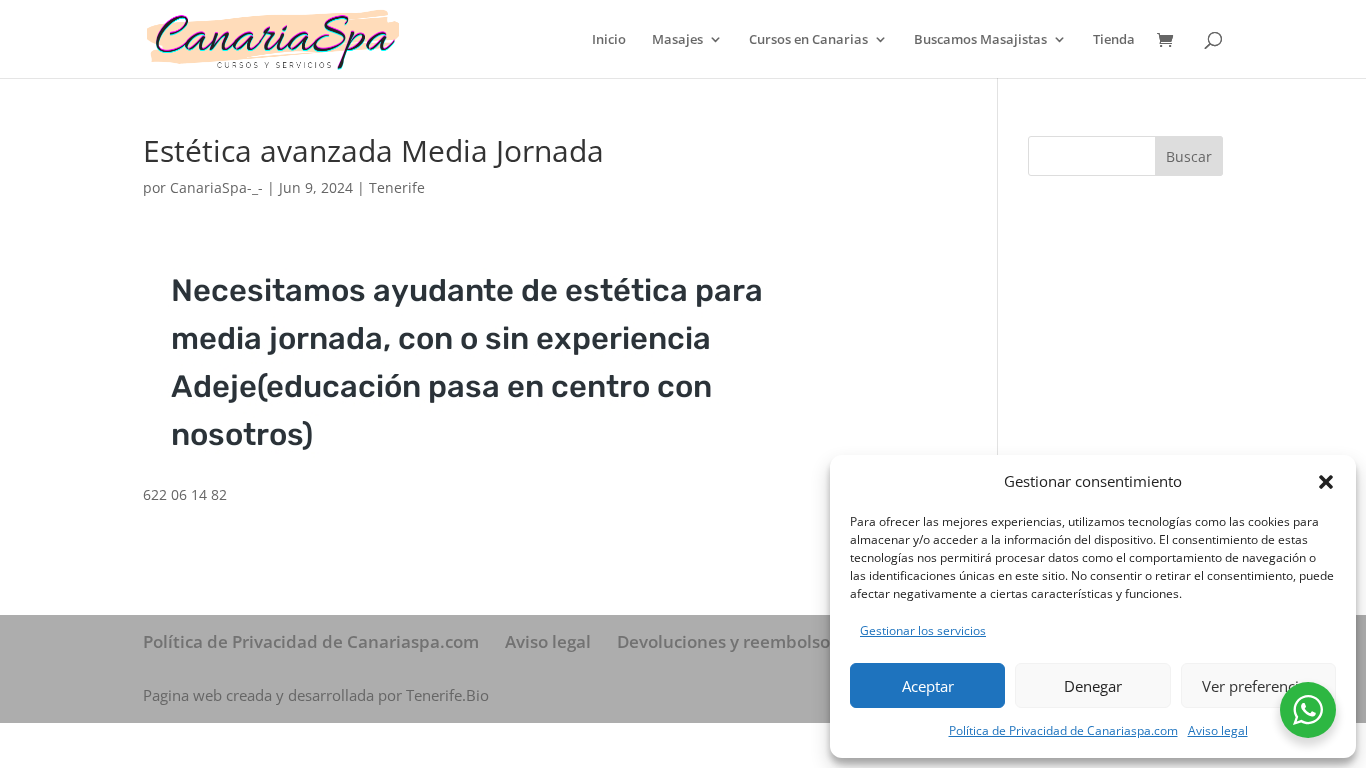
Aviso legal (1218, 730)
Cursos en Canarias (808, 40)
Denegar (1093, 686)
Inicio (609, 40)
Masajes (677, 40)
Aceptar (928, 686)
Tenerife (397, 187)
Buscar (1189, 156)
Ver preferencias (1258, 686)
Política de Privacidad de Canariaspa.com (1063, 730)
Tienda (1114, 40)
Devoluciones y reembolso (723, 641)
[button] (1326, 482)
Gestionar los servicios (923, 630)
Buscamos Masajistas (980, 40)
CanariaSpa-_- (216, 187)
